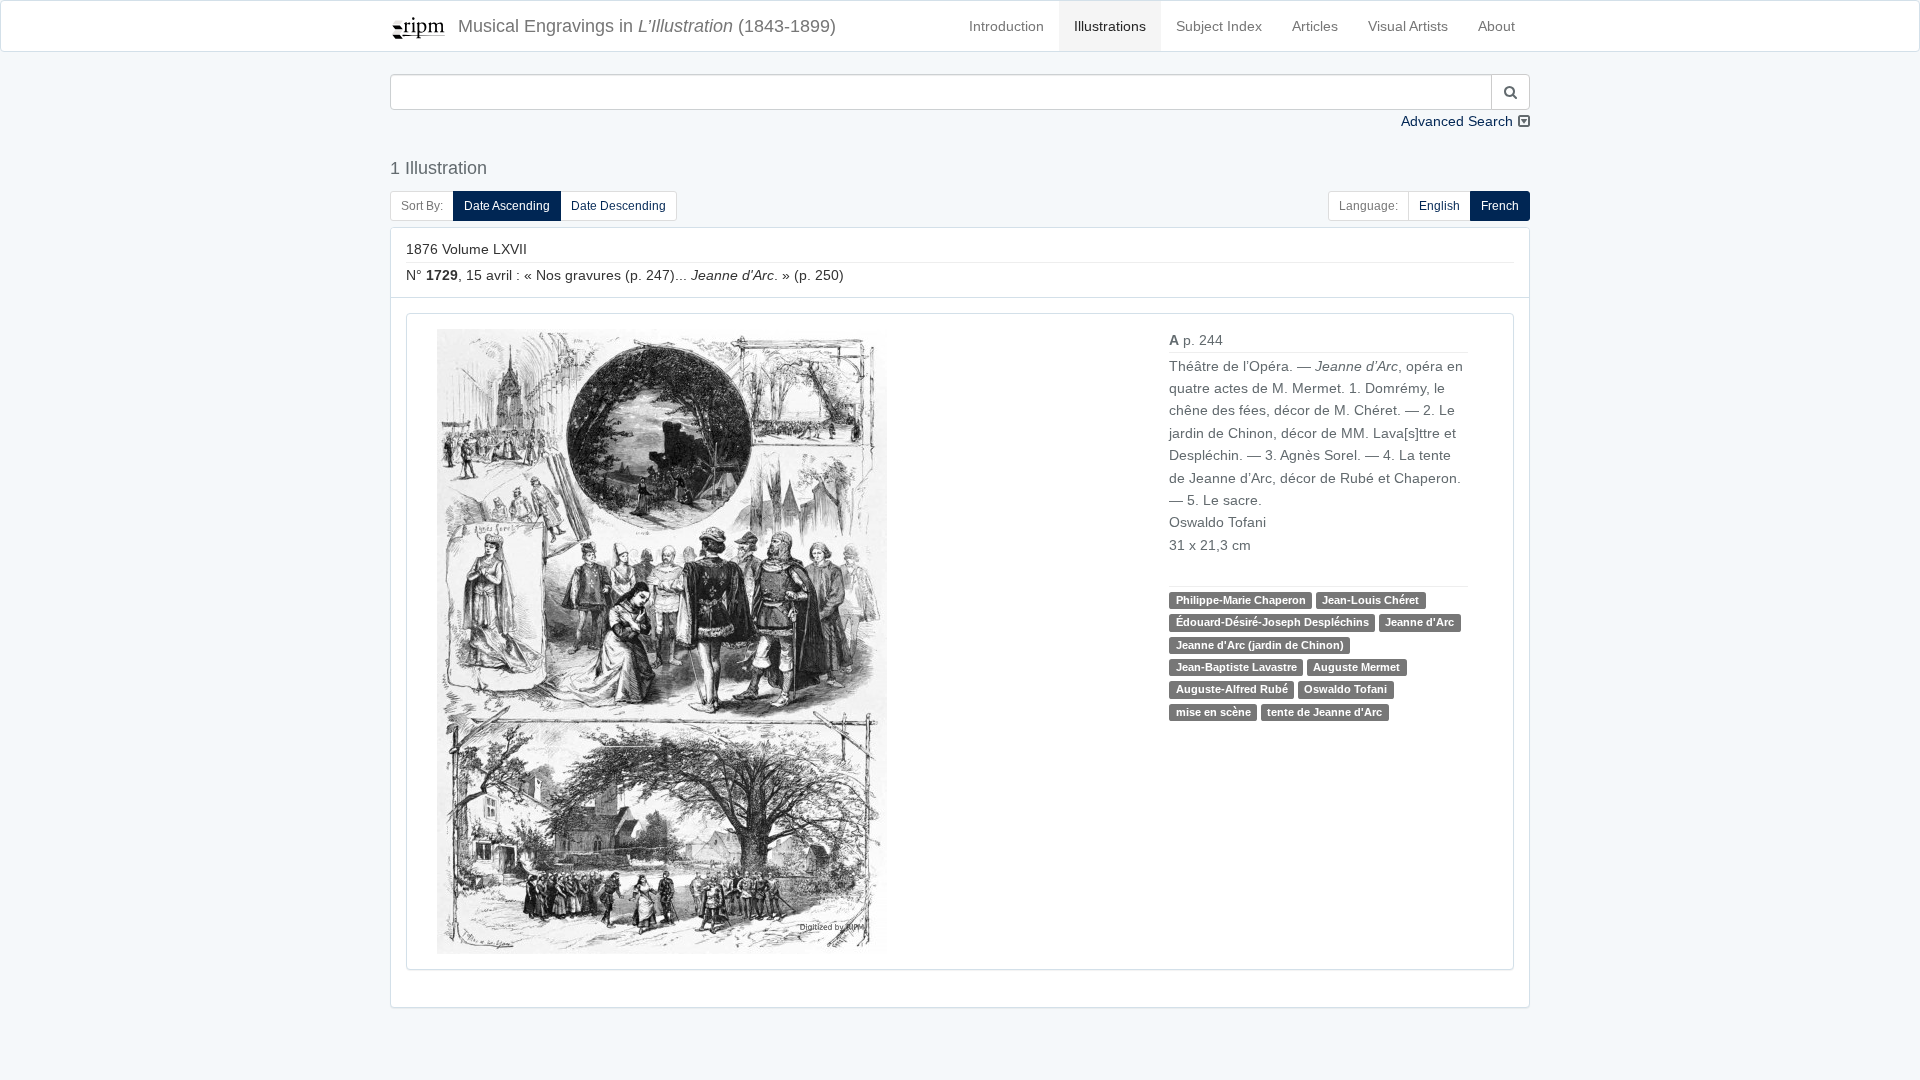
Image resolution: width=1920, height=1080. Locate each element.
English (1439, 206)
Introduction (1006, 26)
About (1496, 26)
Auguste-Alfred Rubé (1232, 690)
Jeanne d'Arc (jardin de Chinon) (1260, 645)
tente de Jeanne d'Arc (1324, 712)
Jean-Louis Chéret (1370, 600)
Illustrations (1110, 26)
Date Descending (618, 206)
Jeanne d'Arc (1419, 622)
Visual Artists (1408, 26)
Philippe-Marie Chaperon (1241, 600)
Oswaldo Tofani (1345, 690)
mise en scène (1213, 712)
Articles (1315, 26)
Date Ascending (507, 206)
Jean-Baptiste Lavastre (1236, 667)
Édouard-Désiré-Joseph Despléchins (1272, 622)
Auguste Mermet (1356, 667)
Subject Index (1219, 26)
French (1500, 206)
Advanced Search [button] (1457, 121)
